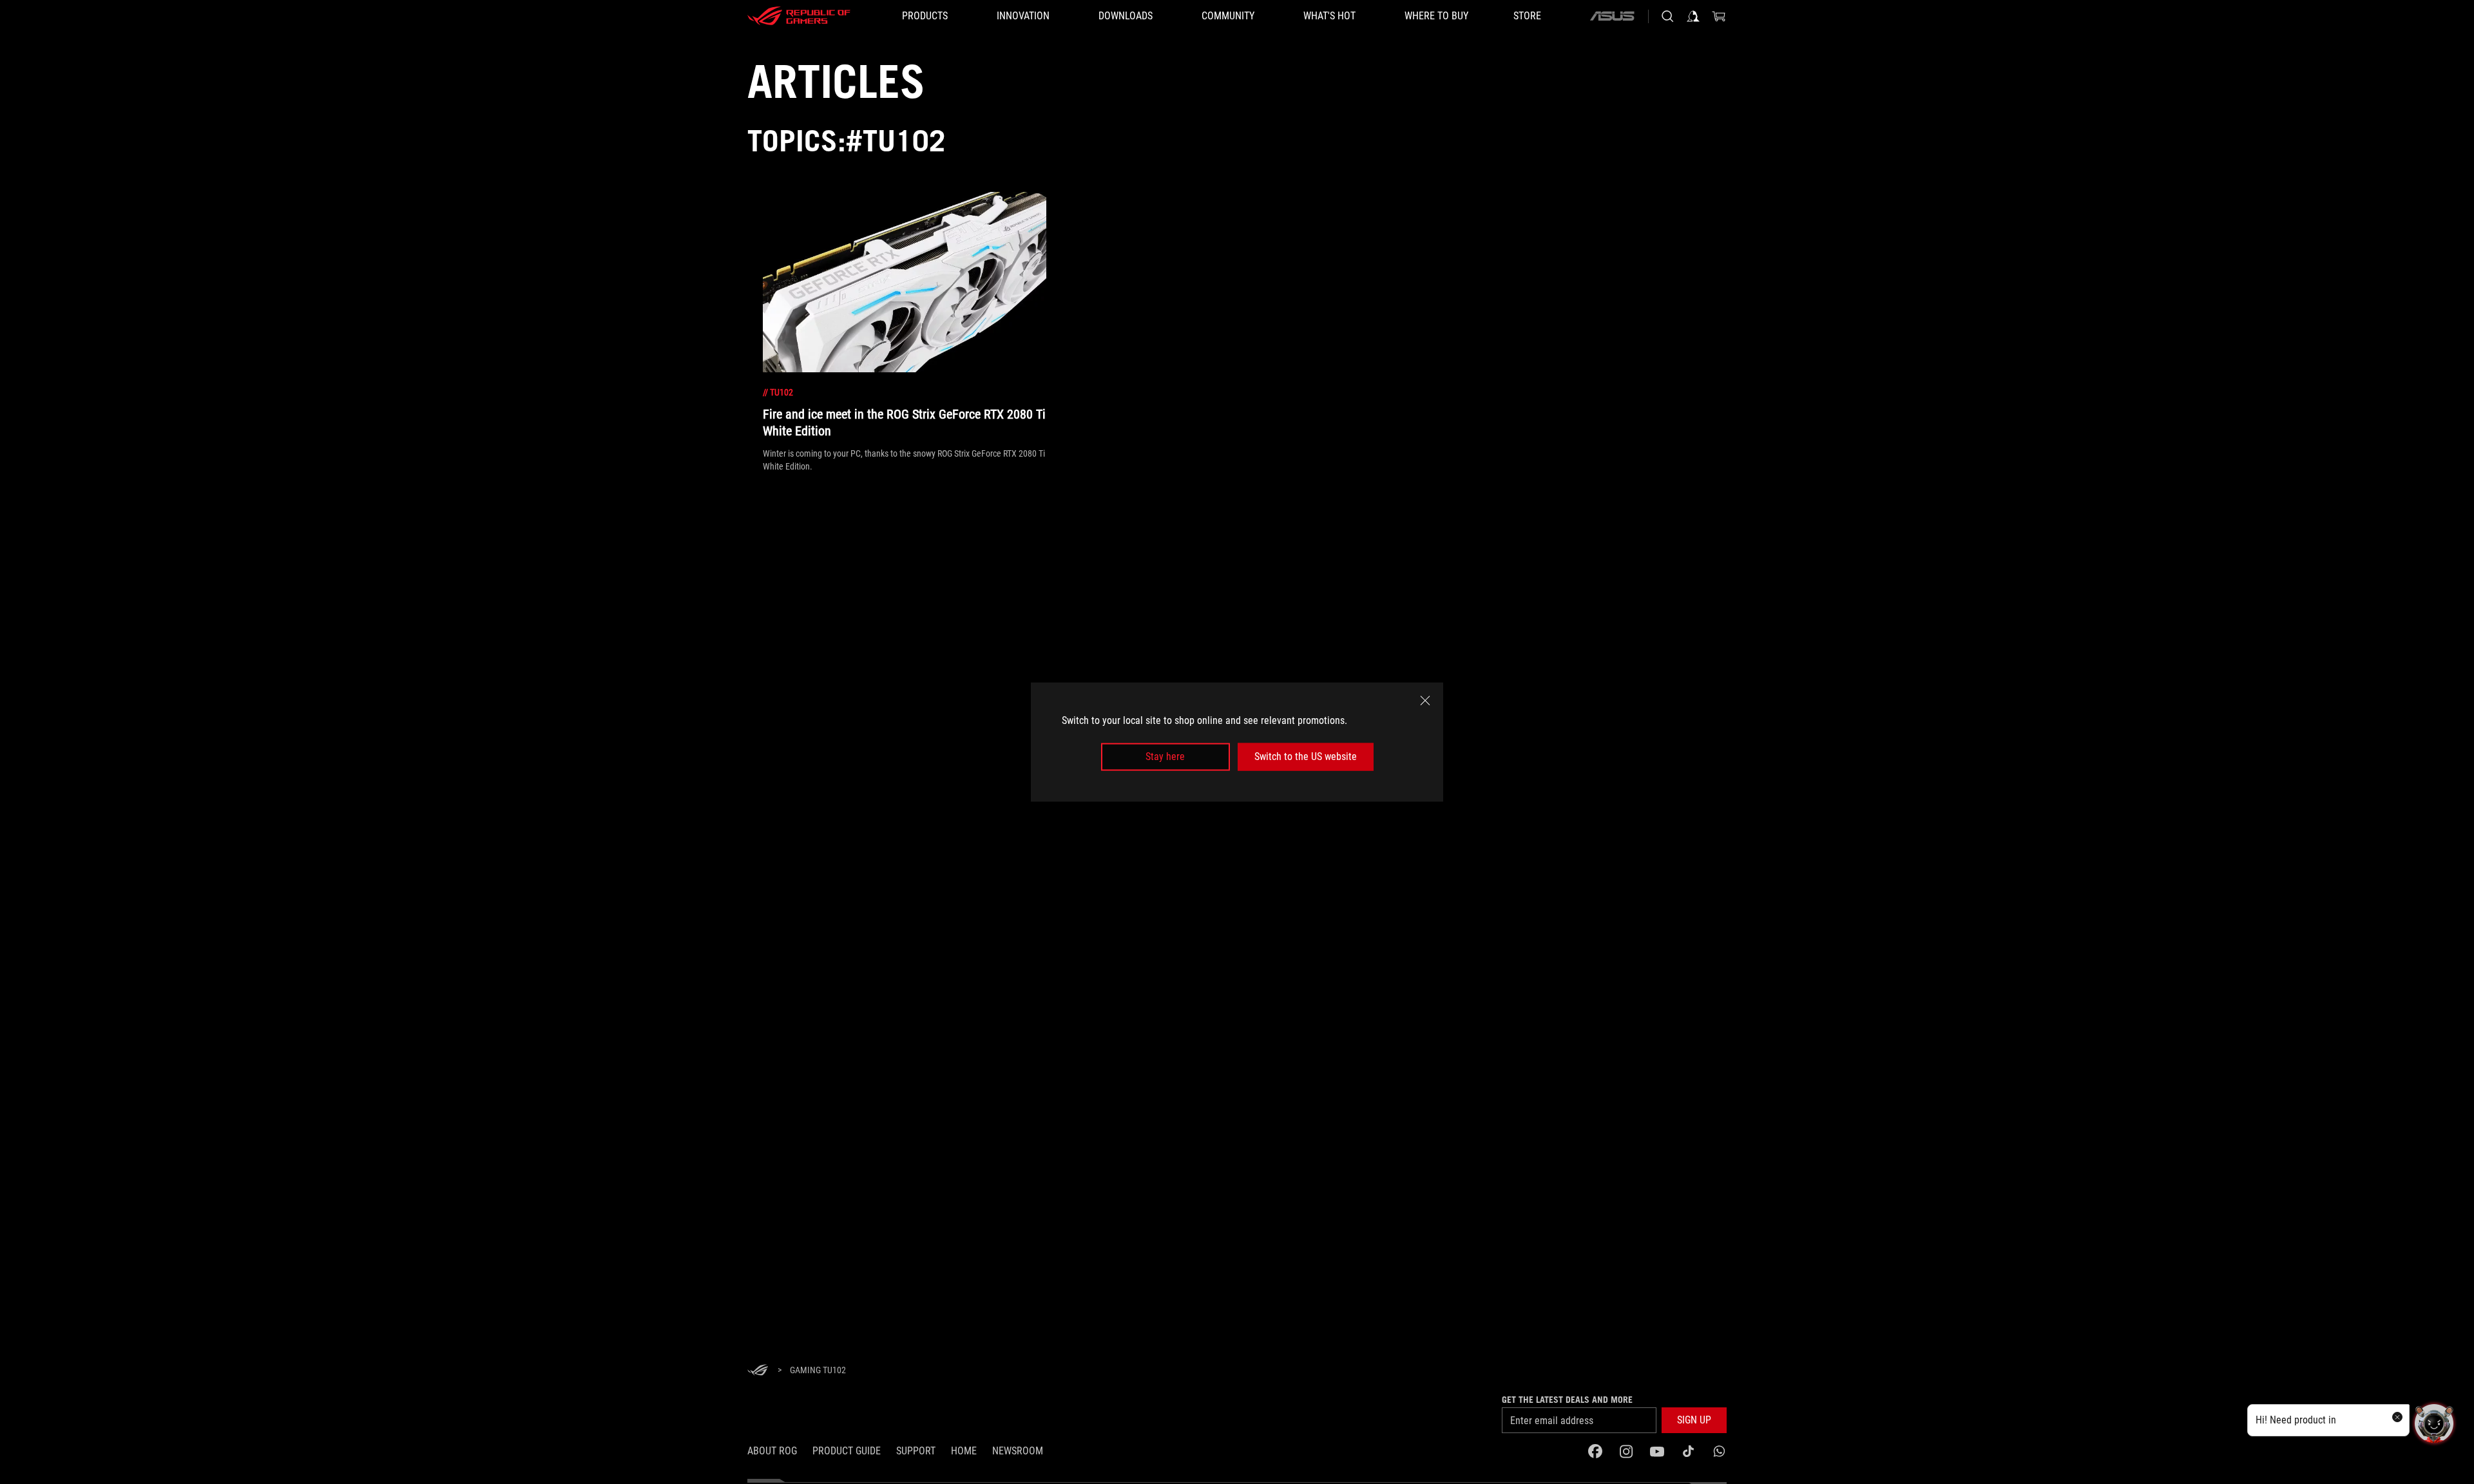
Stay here (1165, 756)
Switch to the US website (1306, 756)
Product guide (847, 1451)
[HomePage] (758, 1371)
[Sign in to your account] (1693, 16)
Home (964, 1451)
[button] (1694, 1420)
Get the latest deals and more (1567, 1400)
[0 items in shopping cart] (1719, 16)
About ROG (772, 1451)
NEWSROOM (1018, 1451)
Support (916, 1451)
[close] (1425, 701)
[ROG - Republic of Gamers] (799, 16)
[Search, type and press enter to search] (1667, 16)
